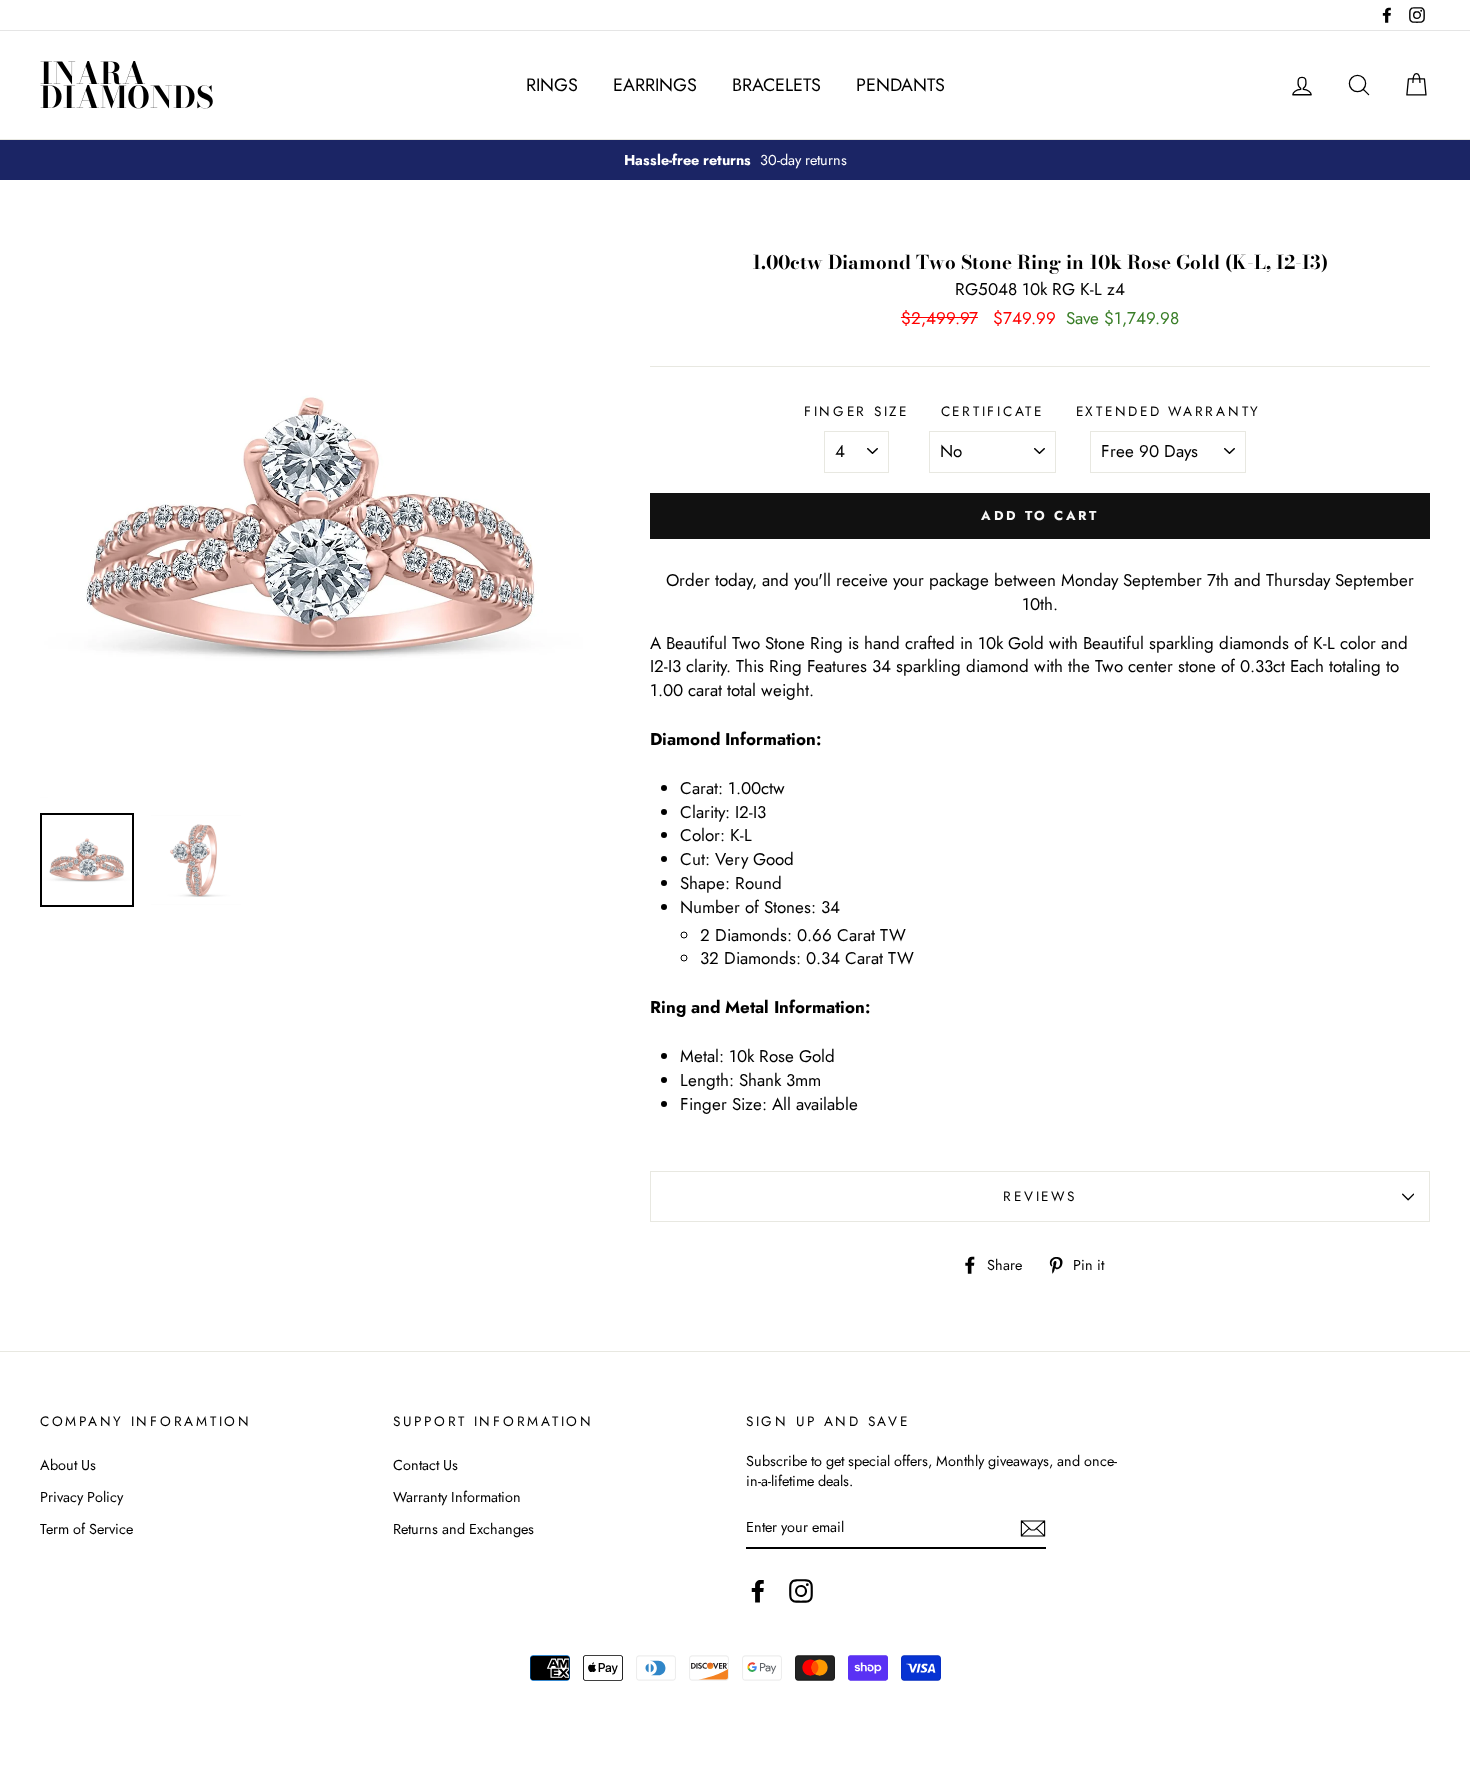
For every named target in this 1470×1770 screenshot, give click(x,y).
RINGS (552, 85)
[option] (735, 160)
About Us (68, 1465)
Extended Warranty (1168, 411)
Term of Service (86, 1529)
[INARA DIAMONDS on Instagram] (801, 1591)
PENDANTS (900, 85)
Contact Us (425, 1465)
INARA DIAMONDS (127, 85)
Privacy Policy (81, 1497)
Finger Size (856, 411)
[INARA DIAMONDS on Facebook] (758, 1591)
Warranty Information (457, 1497)
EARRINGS (655, 85)
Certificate (992, 411)
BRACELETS (776, 85)
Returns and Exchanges (463, 1529)
